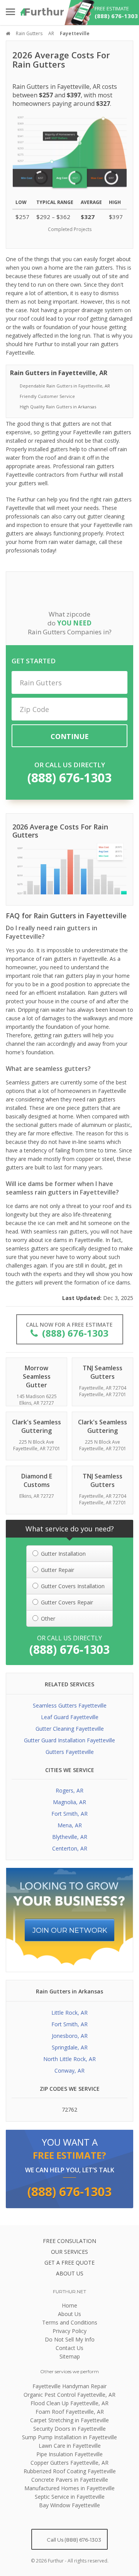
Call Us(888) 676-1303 (73, 2540)
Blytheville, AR (70, 1837)
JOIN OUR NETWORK (70, 1930)
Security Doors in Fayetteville (69, 2429)
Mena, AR (70, 1825)
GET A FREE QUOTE (69, 2262)
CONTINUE (70, 736)
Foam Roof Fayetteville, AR (70, 2412)
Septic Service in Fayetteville (70, 2497)
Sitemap (70, 2356)
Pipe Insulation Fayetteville (69, 2454)
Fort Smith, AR (69, 1814)
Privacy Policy (69, 2331)
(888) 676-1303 (69, 777)
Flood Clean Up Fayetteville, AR (69, 2403)
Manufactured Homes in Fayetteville (69, 2488)
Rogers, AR (69, 1790)
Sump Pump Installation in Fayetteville (69, 2437)
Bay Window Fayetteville (69, 2505)
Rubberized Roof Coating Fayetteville (70, 2471)
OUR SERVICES (69, 2252)
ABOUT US (70, 2273)
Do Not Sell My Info (70, 2339)
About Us (69, 2314)
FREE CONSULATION (69, 2241)
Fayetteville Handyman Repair (69, 2386)
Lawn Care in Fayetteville (70, 2446)
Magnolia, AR (69, 1802)
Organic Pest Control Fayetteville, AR (69, 2395)
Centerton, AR (70, 1848)
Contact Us (69, 2348)
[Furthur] (42, 12)
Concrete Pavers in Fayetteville (70, 2480)
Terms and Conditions (70, 2322)
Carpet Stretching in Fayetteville (69, 2420)
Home (69, 2305)
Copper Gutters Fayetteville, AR (69, 2463)
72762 (69, 2110)
